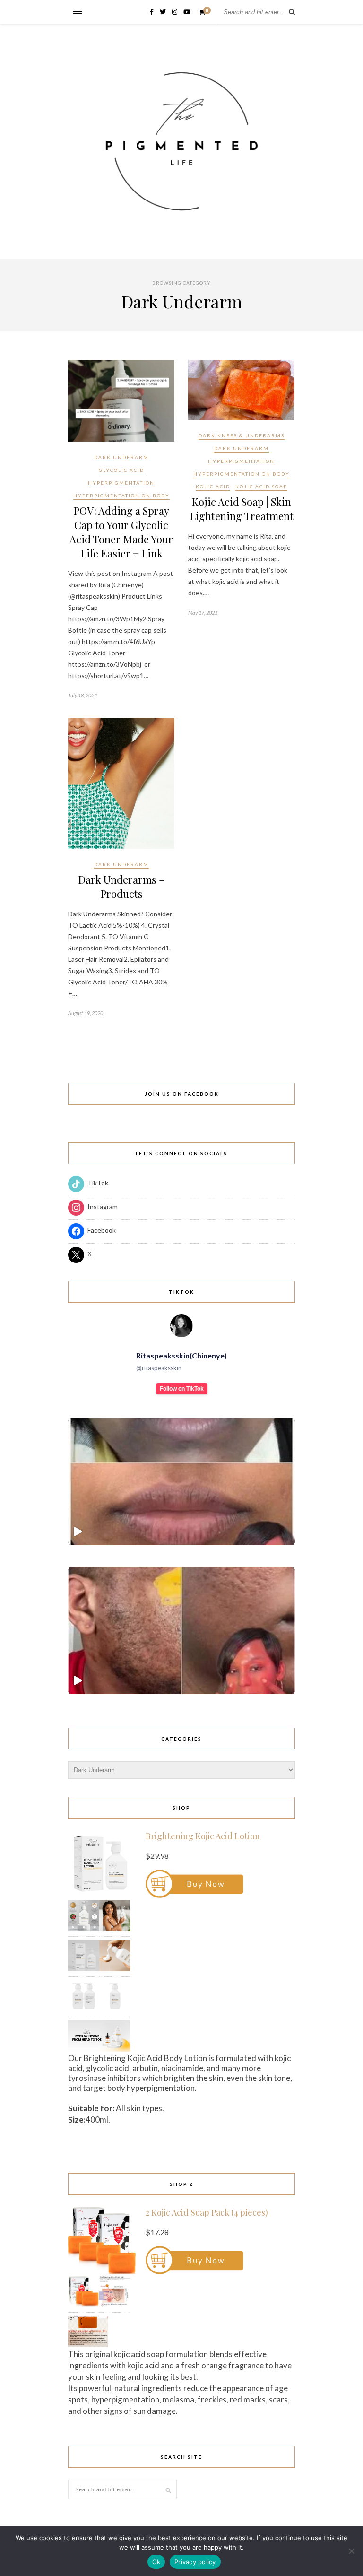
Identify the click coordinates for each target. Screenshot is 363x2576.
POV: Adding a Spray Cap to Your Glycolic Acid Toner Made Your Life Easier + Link (121, 532)
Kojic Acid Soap (261, 487)
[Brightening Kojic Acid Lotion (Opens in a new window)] (194, 1895)
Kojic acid (213, 487)
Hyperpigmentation (121, 483)
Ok (156, 2562)
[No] (351, 2551)
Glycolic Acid (121, 470)
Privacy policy (195, 2562)
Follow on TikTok (182, 1389)
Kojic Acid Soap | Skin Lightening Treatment (242, 509)
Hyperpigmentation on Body (121, 496)
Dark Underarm (121, 457)
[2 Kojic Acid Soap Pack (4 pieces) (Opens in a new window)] (194, 2272)
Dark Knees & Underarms (242, 435)
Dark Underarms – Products (121, 887)
